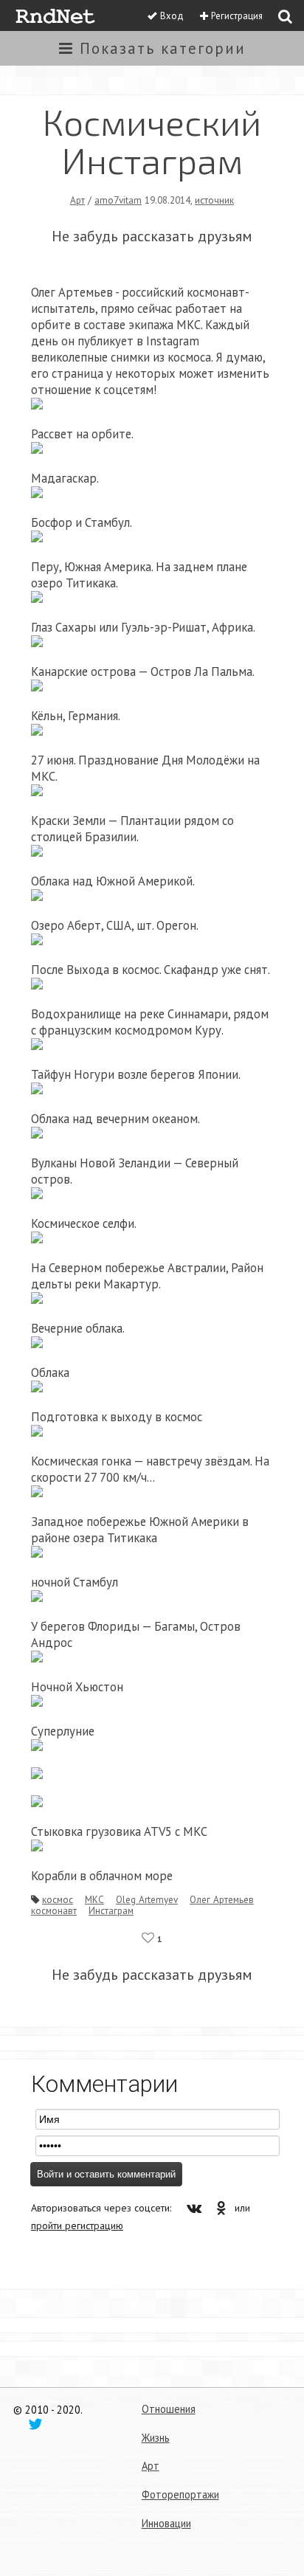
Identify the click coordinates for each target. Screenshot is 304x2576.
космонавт (54, 1910)
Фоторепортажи (180, 2494)
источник (214, 200)
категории (163, 48)
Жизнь (156, 2438)
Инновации (166, 2523)
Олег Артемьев (222, 1899)
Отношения (169, 2409)
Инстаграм (111, 1910)
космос (58, 1899)
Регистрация (237, 16)
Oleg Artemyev (147, 1899)
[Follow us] (35, 2423)
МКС (94, 1899)
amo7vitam (118, 200)
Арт (77, 200)
